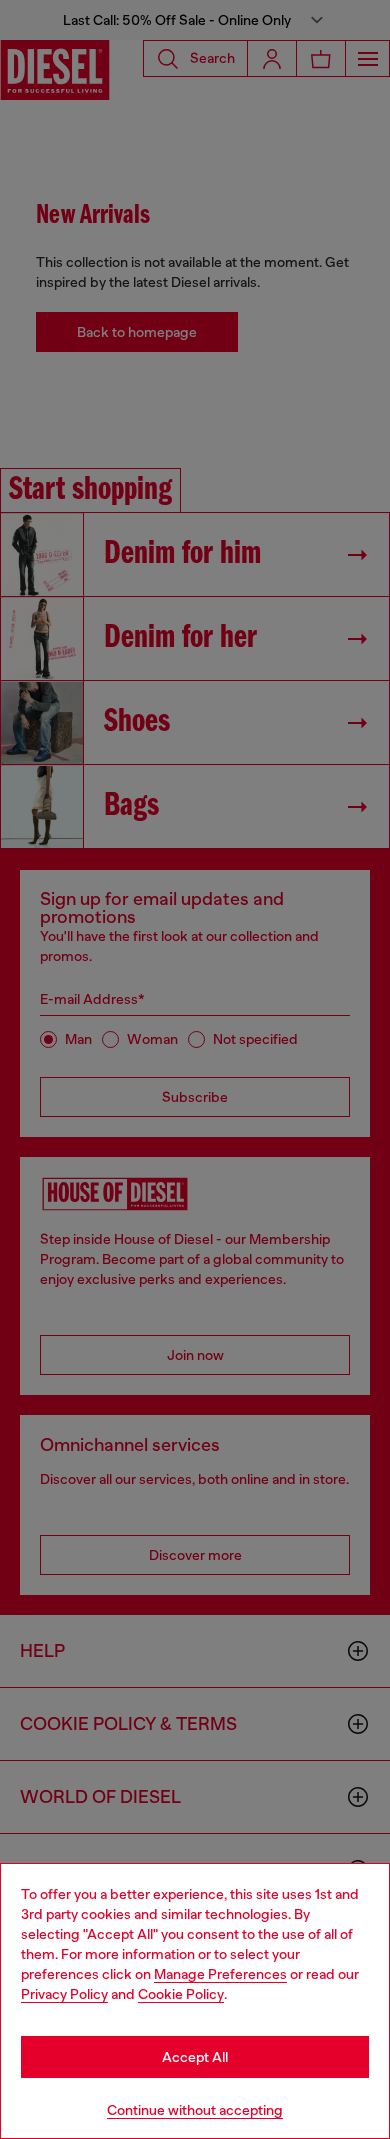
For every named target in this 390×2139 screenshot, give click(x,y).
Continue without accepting (195, 2110)
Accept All (195, 2057)
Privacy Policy (64, 1994)
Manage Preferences (220, 1974)
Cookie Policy (181, 1994)
